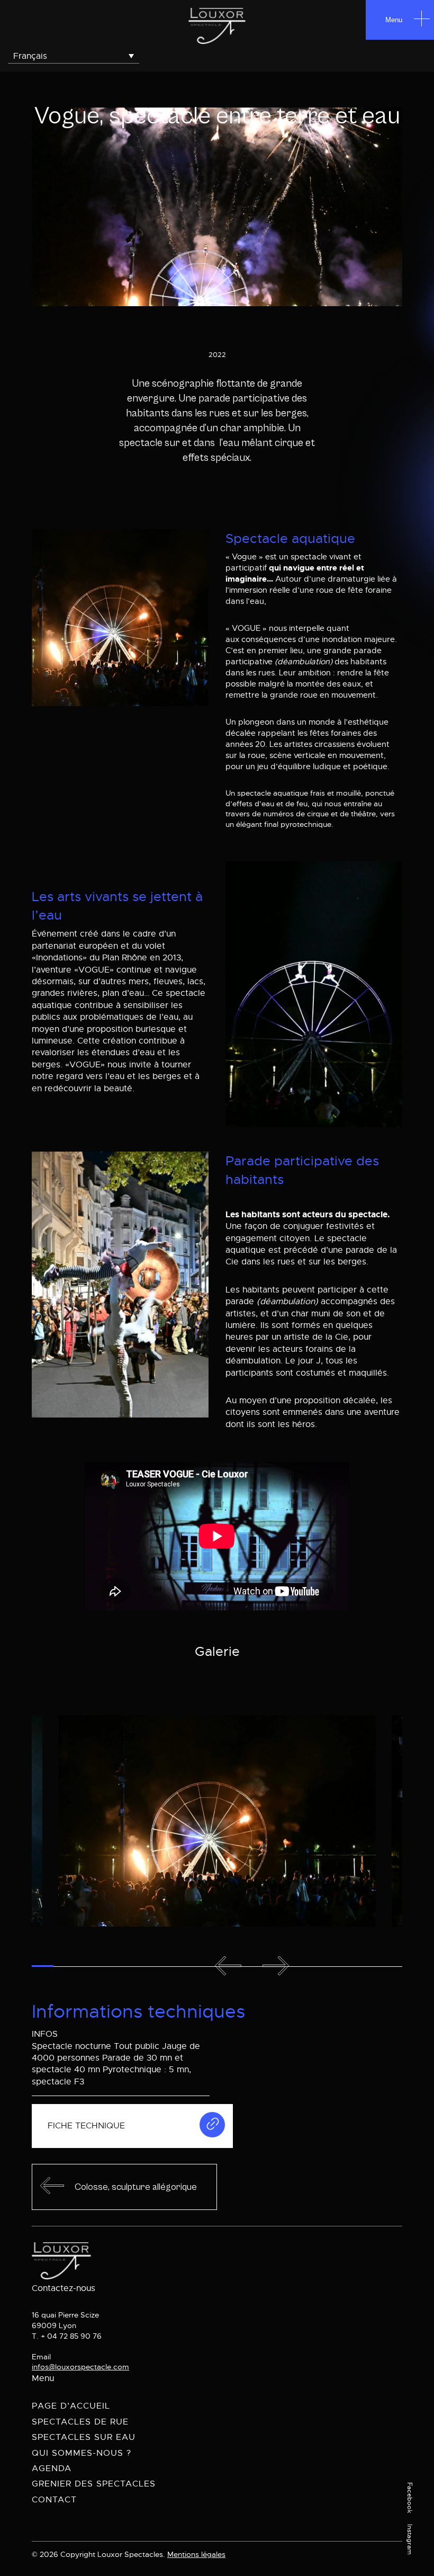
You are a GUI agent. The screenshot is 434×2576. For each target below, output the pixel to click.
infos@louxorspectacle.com (80, 2367)
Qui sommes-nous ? (82, 2453)
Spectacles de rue (80, 2422)
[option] (217, 1821)
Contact (54, 2500)
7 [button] (172, 1966)
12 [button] (288, 1966)
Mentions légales (196, 2554)
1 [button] (43, 1966)
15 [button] (364, 1966)
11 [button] (263, 1966)
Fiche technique (86, 2126)
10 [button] (239, 1966)
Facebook (410, 2498)
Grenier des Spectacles (94, 2484)
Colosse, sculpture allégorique (136, 2187)
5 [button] (129, 1966)
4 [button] (107, 1966)
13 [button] (314, 1966)
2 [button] (64, 1966)
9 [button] (215, 1966)
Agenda (52, 2468)
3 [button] (85, 1966)
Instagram (410, 2539)
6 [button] (151, 1966)
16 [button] (390, 1966)
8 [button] (193, 1966)
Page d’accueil (71, 2406)
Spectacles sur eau (84, 2437)
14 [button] (339, 1966)
